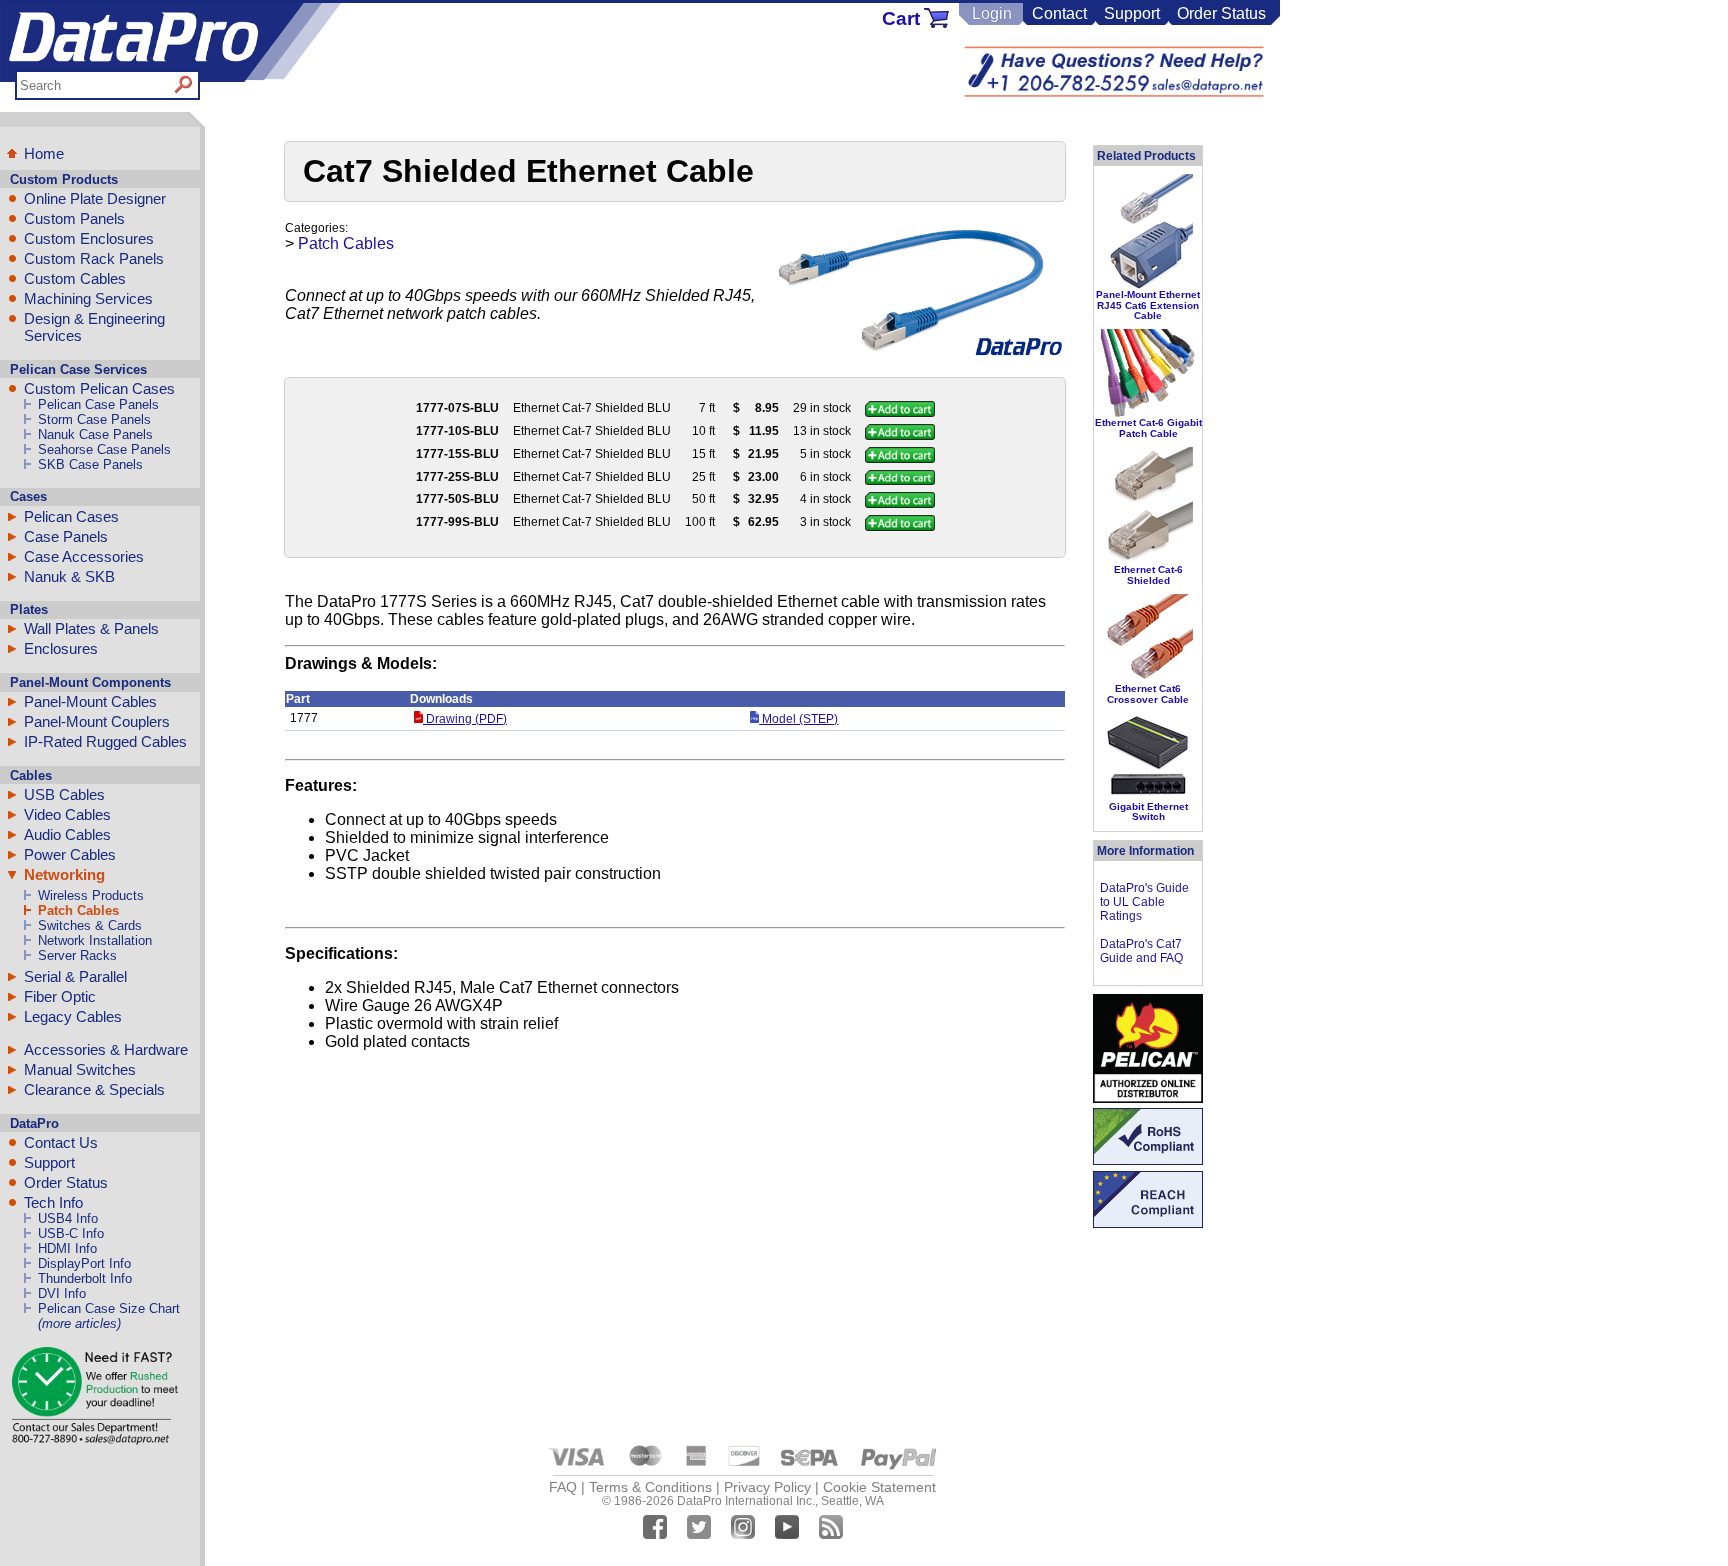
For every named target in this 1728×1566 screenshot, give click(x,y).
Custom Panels (74, 218)
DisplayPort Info (84, 1263)
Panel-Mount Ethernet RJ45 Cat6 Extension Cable (1148, 305)
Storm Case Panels (94, 419)
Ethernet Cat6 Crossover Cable (1148, 693)
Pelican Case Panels (98, 404)
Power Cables (70, 854)
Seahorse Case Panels (104, 449)
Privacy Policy (767, 1487)
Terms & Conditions (650, 1487)
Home (44, 153)
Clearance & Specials (94, 1089)
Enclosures (61, 648)
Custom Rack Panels (94, 258)
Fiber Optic (60, 996)
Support (1132, 13)
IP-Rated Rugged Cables (105, 741)
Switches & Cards (90, 925)
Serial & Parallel (75, 976)
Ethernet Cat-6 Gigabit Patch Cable (1148, 427)
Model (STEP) (798, 719)
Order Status (1221, 13)
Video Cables (67, 814)
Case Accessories (84, 556)
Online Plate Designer (95, 198)
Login (992, 13)
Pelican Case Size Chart (109, 1308)
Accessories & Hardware (106, 1049)
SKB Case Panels (90, 464)
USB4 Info (68, 1218)
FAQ (563, 1487)
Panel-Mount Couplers (97, 721)
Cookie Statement (879, 1487)
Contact (1059, 13)
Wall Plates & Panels (91, 628)
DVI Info (62, 1293)
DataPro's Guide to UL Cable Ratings (1144, 902)
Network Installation (95, 940)
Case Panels (66, 536)
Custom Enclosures (89, 238)
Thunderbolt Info (85, 1278)
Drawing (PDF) (465, 719)
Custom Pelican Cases (99, 388)
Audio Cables (67, 834)
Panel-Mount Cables (90, 701)
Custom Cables (75, 278)
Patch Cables (78, 910)
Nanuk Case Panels (95, 434)
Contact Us (61, 1142)
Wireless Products (91, 895)
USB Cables (64, 794)
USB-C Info (71, 1233)
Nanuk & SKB (69, 576)
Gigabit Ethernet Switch (1148, 811)
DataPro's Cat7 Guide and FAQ (1141, 951)
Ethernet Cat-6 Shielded (1148, 574)
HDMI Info (67, 1248)
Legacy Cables (73, 1016)
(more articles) (79, 1323)
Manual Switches (80, 1069)
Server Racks (77, 955)
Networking (64, 874)
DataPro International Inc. (746, 1501)
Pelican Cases (71, 516)
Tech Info (53, 1202)
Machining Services (88, 298)
